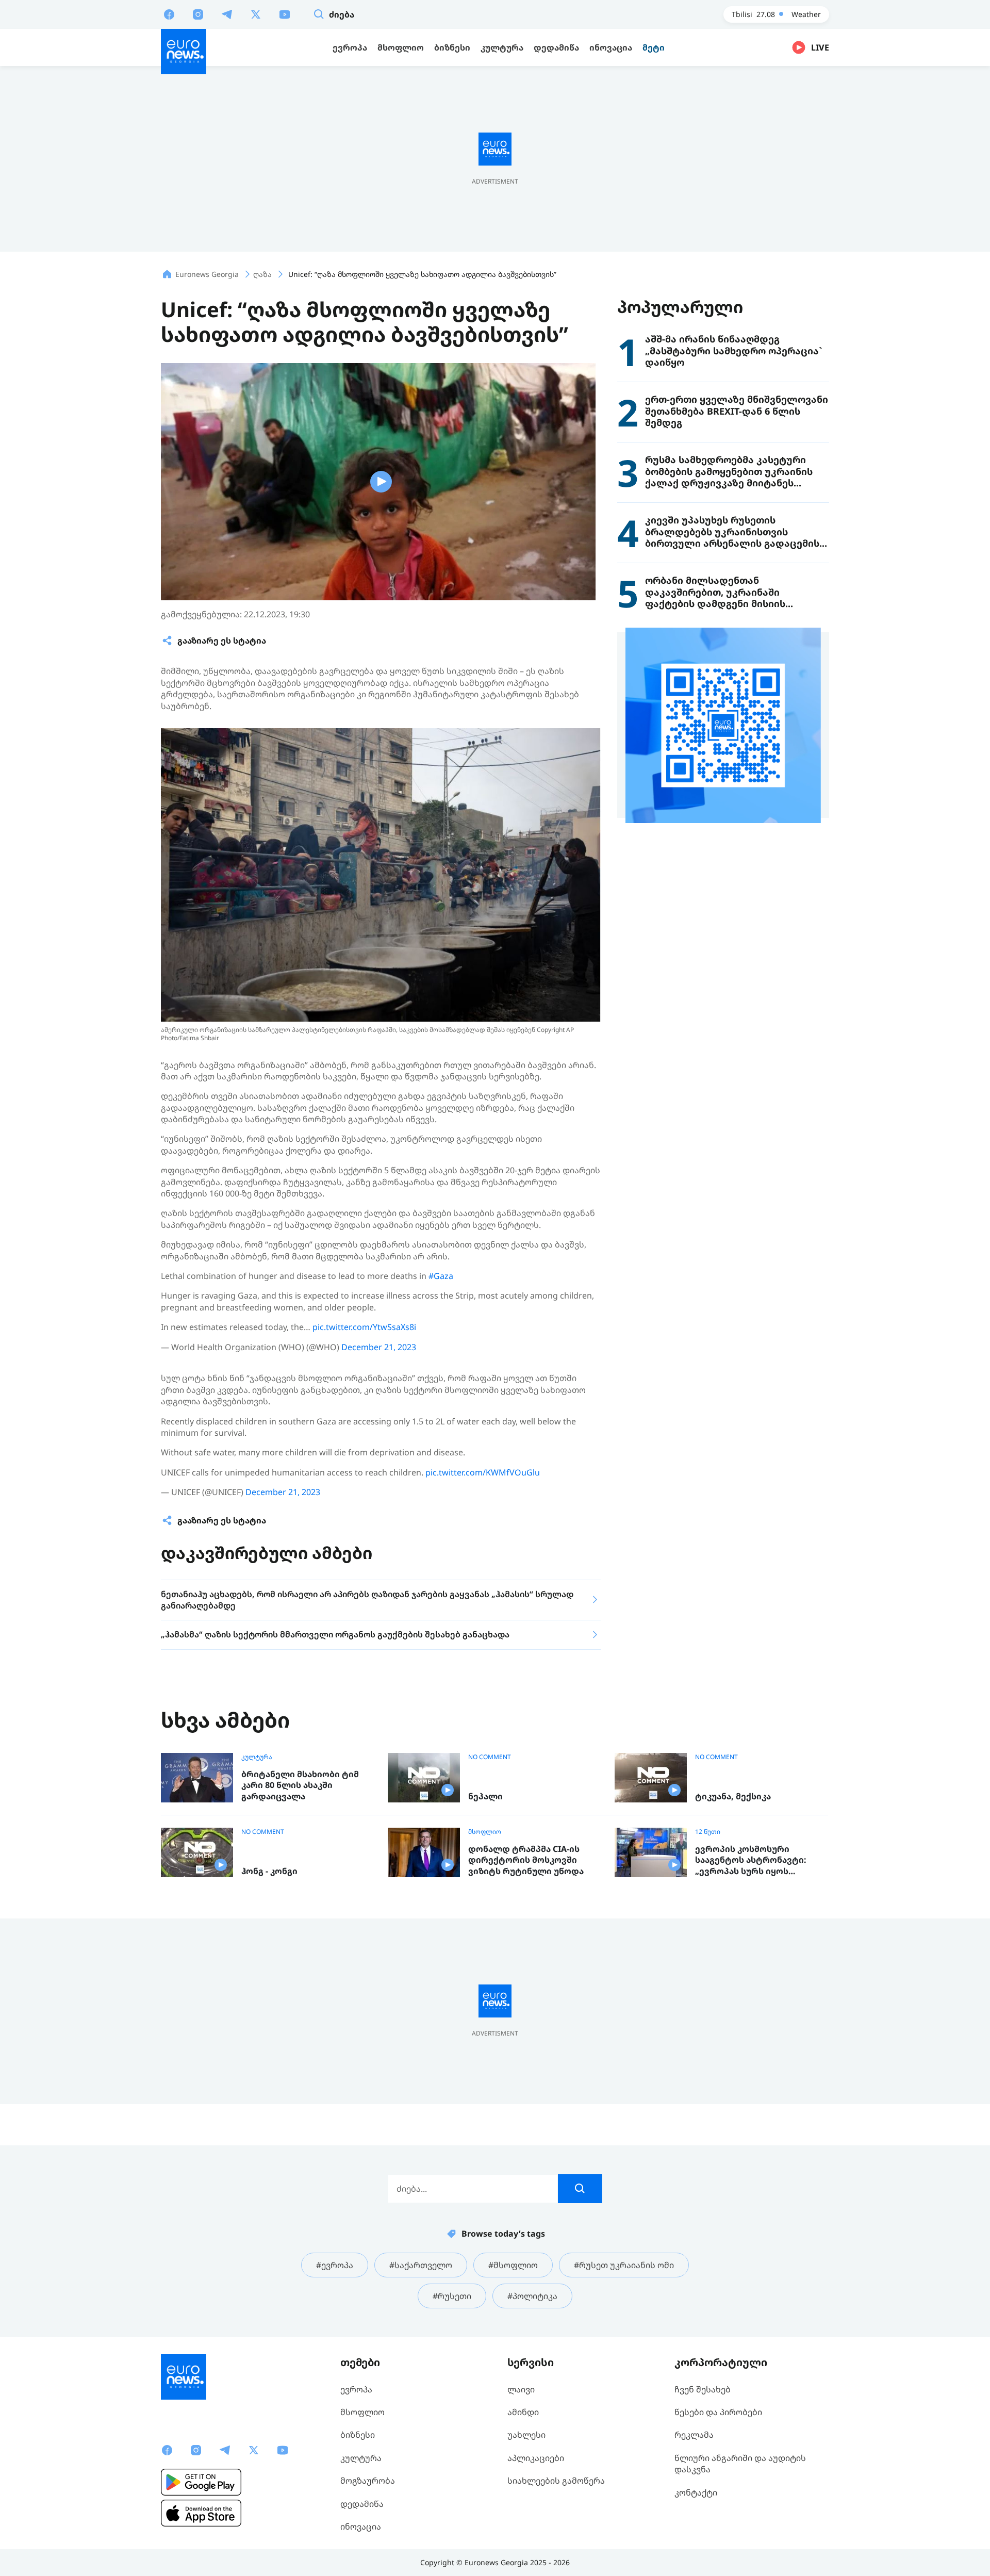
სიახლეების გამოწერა (556, 2481)
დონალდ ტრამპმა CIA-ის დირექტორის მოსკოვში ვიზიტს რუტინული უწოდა (526, 1860)
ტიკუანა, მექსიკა (733, 1796)
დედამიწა (362, 2504)
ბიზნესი (358, 2435)
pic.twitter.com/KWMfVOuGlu (483, 1472)
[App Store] (201, 2513)
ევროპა (356, 2389)
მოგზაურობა (368, 2481)
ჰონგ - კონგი (269, 1871)
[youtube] (285, 14)
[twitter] (256, 14)
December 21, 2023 (379, 1347)
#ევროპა (335, 2265)
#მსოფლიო (513, 2265)
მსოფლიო (485, 1832)
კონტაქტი (696, 2492)
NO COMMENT (490, 1757)
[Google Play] (201, 2482)
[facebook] (169, 14)
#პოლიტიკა (532, 2296)
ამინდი (523, 2412)
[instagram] (198, 14)
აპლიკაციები (536, 2458)
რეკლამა (694, 2435)
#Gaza (441, 1276)
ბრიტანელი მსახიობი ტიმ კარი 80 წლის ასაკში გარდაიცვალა (300, 1785)
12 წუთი (708, 1832)
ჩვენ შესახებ (703, 2389)
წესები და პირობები (718, 2412)
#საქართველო (421, 2265)
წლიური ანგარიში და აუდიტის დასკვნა (740, 2464)
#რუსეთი (452, 2296)
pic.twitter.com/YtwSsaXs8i (364, 1327)
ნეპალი (485, 1796)
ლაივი (521, 2389)
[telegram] (227, 14)
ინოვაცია (361, 2526)
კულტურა (257, 1757)
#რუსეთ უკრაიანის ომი (624, 2265)
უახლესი (526, 2435)
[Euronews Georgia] (184, 52)
